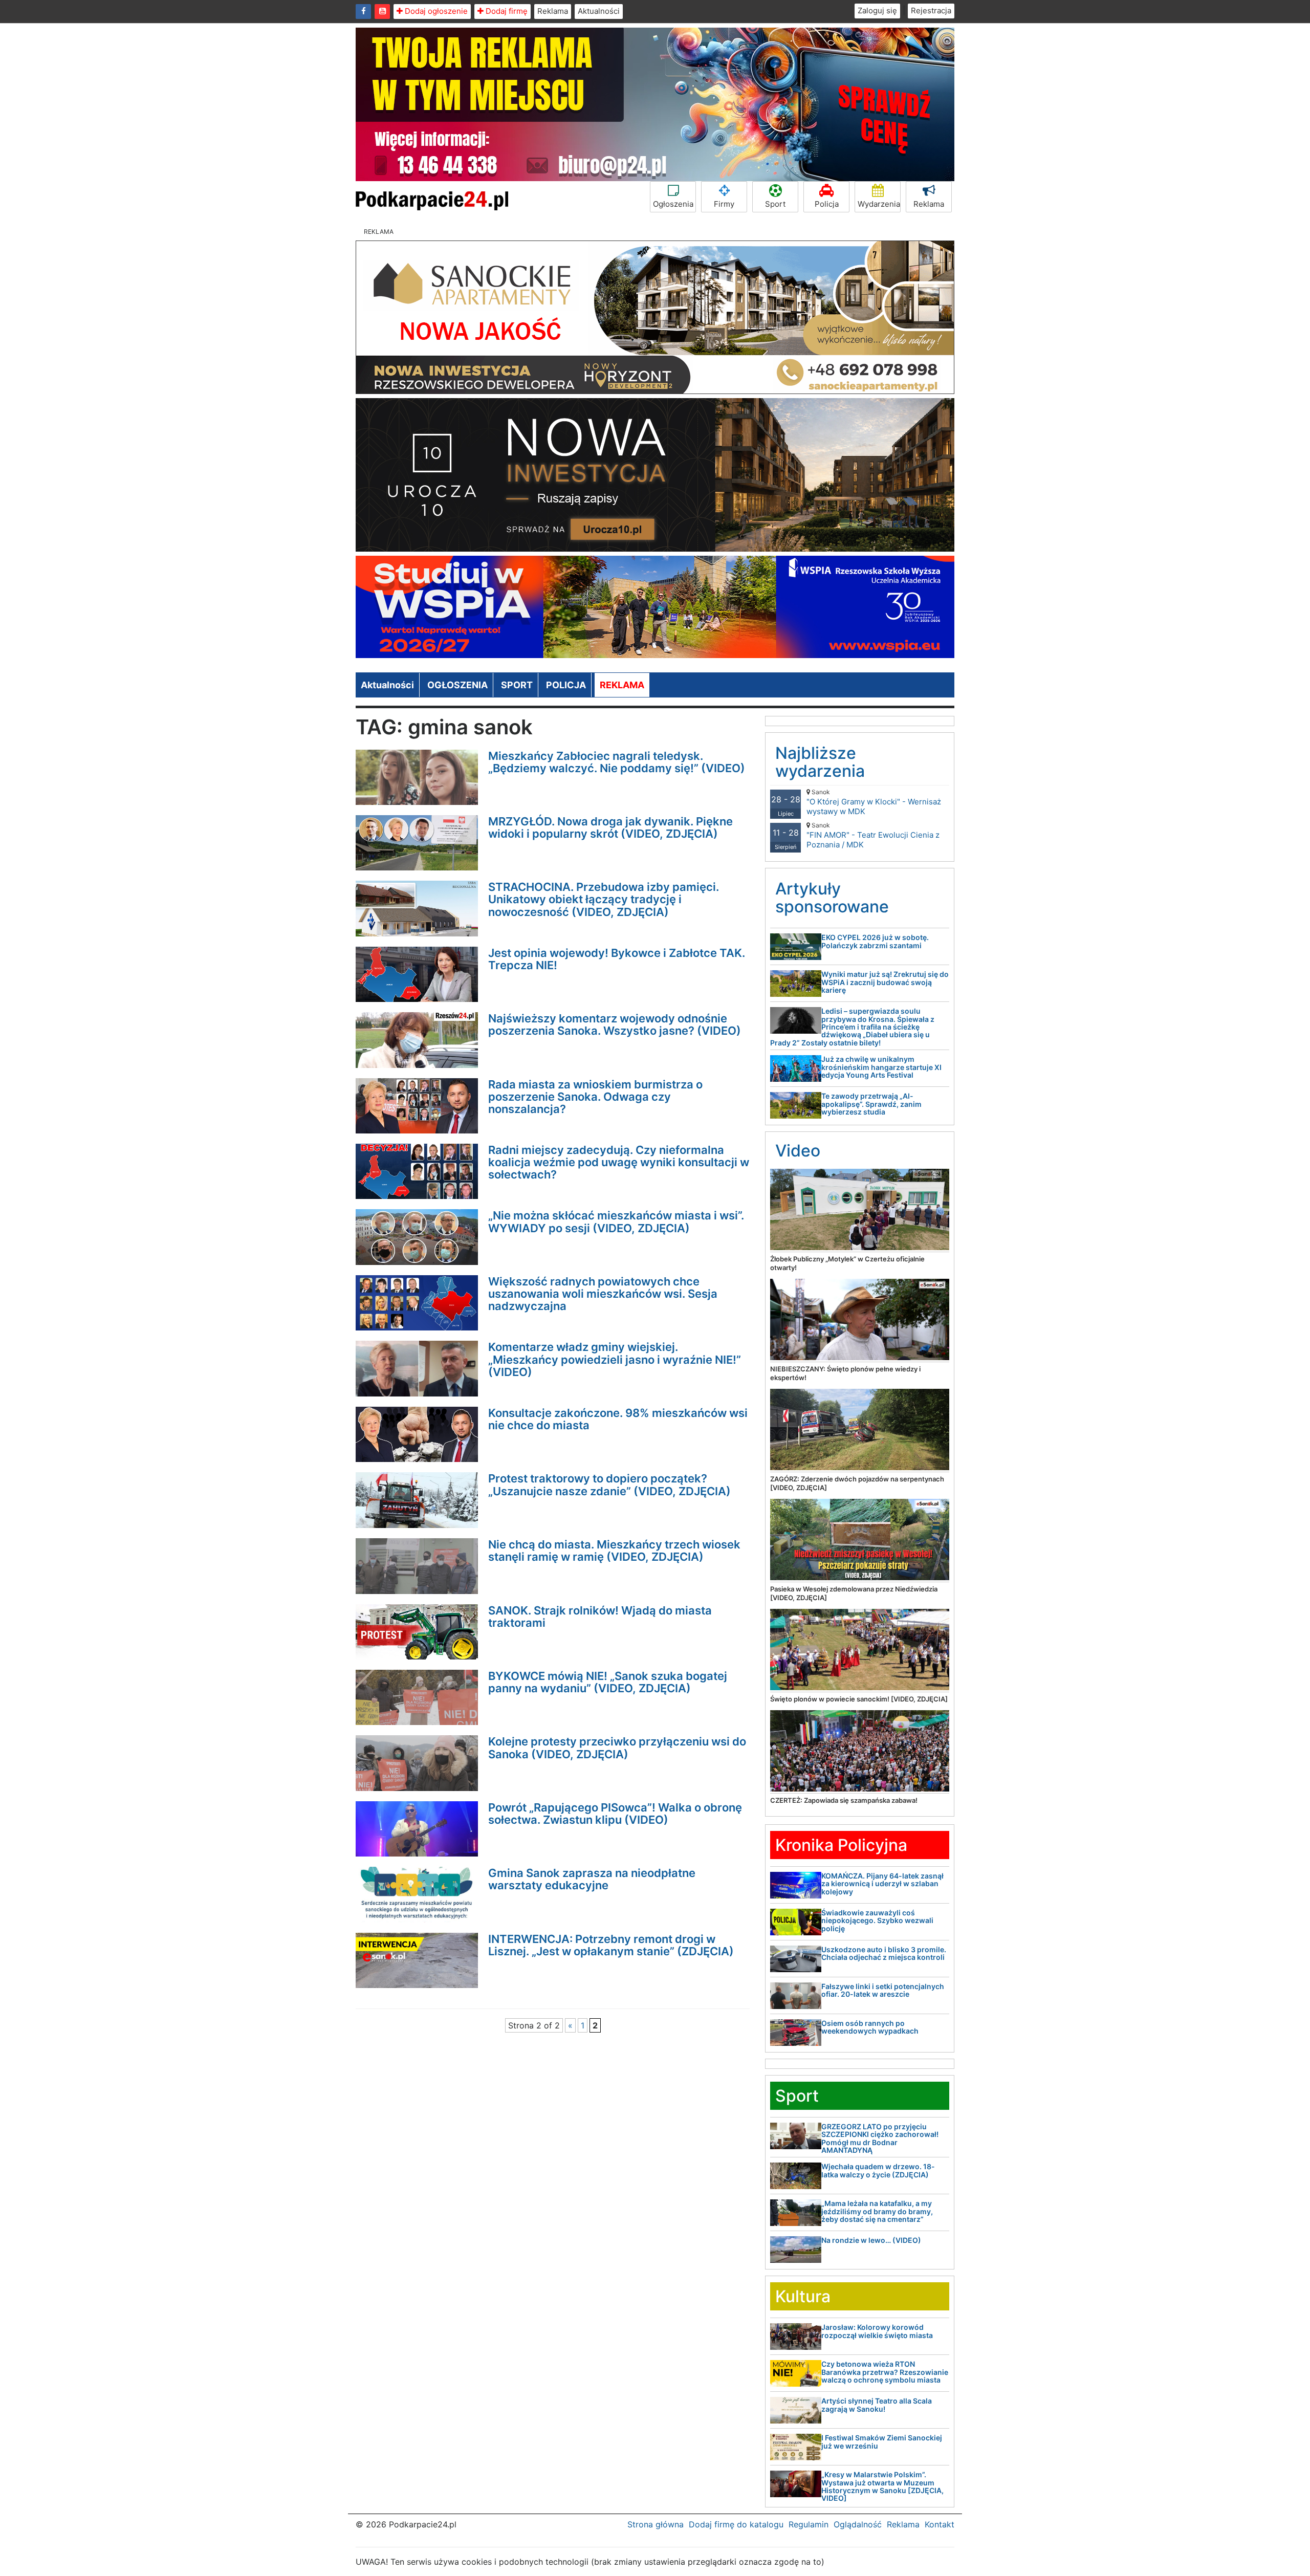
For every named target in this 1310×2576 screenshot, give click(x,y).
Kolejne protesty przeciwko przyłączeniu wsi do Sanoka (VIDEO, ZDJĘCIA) (617, 1748)
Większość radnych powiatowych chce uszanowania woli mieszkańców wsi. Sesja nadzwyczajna (603, 1294)
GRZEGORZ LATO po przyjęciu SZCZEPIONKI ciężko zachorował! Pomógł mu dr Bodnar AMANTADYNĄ (880, 2138)
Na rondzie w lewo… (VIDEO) (871, 2240)
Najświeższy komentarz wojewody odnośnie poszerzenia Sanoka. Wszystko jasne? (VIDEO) (615, 1024)
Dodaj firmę (506, 11)
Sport (775, 204)
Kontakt (940, 2524)
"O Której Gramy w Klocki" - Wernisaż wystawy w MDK (874, 802)
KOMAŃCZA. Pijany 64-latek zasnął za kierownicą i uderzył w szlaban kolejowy (882, 1884)
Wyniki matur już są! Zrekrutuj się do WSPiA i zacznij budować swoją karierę (885, 982)
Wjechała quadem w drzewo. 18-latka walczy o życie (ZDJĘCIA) (878, 2170)
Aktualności (599, 11)
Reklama (553, 11)
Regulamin (809, 2524)
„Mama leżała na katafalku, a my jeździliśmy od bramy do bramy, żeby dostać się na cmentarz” (877, 2211)
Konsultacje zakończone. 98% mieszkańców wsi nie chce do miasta (618, 1419)
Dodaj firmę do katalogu (736, 2524)
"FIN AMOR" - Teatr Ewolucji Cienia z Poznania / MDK (873, 835)
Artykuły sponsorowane (832, 898)
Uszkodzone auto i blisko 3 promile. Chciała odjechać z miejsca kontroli (884, 1953)
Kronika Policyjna (841, 1845)
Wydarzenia (879, 204)
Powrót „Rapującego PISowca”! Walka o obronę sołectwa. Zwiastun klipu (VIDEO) (615, 1814)
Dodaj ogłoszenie (435, 11)
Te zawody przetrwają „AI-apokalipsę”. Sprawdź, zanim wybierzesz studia (871, 1104)
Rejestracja (931, 10)
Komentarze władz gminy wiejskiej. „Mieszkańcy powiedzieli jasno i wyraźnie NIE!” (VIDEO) (615, 1359)
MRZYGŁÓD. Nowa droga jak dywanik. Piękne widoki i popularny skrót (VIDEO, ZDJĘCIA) (610, 827)
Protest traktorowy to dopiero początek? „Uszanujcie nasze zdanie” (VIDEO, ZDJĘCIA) (609, 1485)
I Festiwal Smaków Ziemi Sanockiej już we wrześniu (882, 2441)
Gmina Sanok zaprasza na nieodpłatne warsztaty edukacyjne (592, 1879)
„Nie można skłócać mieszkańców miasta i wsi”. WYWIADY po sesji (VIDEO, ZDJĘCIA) (616, 1221)
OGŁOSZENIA (457, 685)
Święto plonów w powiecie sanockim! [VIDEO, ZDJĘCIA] (859, 1699)
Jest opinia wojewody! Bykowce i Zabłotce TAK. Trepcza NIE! (617, 959)
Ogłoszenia (673, 204)
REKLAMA (622, 685)
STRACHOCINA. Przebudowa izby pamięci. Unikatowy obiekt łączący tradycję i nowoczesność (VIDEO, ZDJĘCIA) (604, 899)
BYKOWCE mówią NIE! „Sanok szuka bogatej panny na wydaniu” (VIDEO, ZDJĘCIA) (608, 1682)
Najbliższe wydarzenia (820, 762)
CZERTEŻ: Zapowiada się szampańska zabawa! (844, 1800)
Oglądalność (858, 2524)
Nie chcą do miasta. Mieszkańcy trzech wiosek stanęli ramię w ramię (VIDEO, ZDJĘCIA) (614, 1551)
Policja (827, 204)
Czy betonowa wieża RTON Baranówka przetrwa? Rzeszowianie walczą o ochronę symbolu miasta (885, 2372)
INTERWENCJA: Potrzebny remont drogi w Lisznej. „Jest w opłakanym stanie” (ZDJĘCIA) (611, 1945)
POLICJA (566, 685)
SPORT (517, 685)
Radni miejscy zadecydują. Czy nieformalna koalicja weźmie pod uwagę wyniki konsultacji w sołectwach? (619, 1162)
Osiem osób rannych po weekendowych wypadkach (870, 2027)
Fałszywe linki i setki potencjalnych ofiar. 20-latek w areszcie (883, 1990)
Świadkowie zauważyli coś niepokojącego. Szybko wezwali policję (877, 1920)
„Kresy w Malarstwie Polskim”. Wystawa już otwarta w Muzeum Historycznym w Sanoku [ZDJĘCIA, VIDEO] (882, 2486)
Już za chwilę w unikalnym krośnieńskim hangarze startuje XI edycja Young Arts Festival (881, 1067)
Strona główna (656, 2524)
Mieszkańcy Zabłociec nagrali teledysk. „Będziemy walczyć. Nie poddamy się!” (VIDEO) (617, 762)
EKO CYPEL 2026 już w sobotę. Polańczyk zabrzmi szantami (875, 941)
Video (798, 1151)
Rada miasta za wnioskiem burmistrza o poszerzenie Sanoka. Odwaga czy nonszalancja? (595, 1097)
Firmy (724, 204)
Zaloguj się (877, 10)
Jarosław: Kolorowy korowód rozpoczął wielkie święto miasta (877, 2331)
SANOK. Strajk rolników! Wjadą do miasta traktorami (600, 1617)
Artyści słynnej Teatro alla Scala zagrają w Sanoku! (877, 2405)
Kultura (803, 2296)
